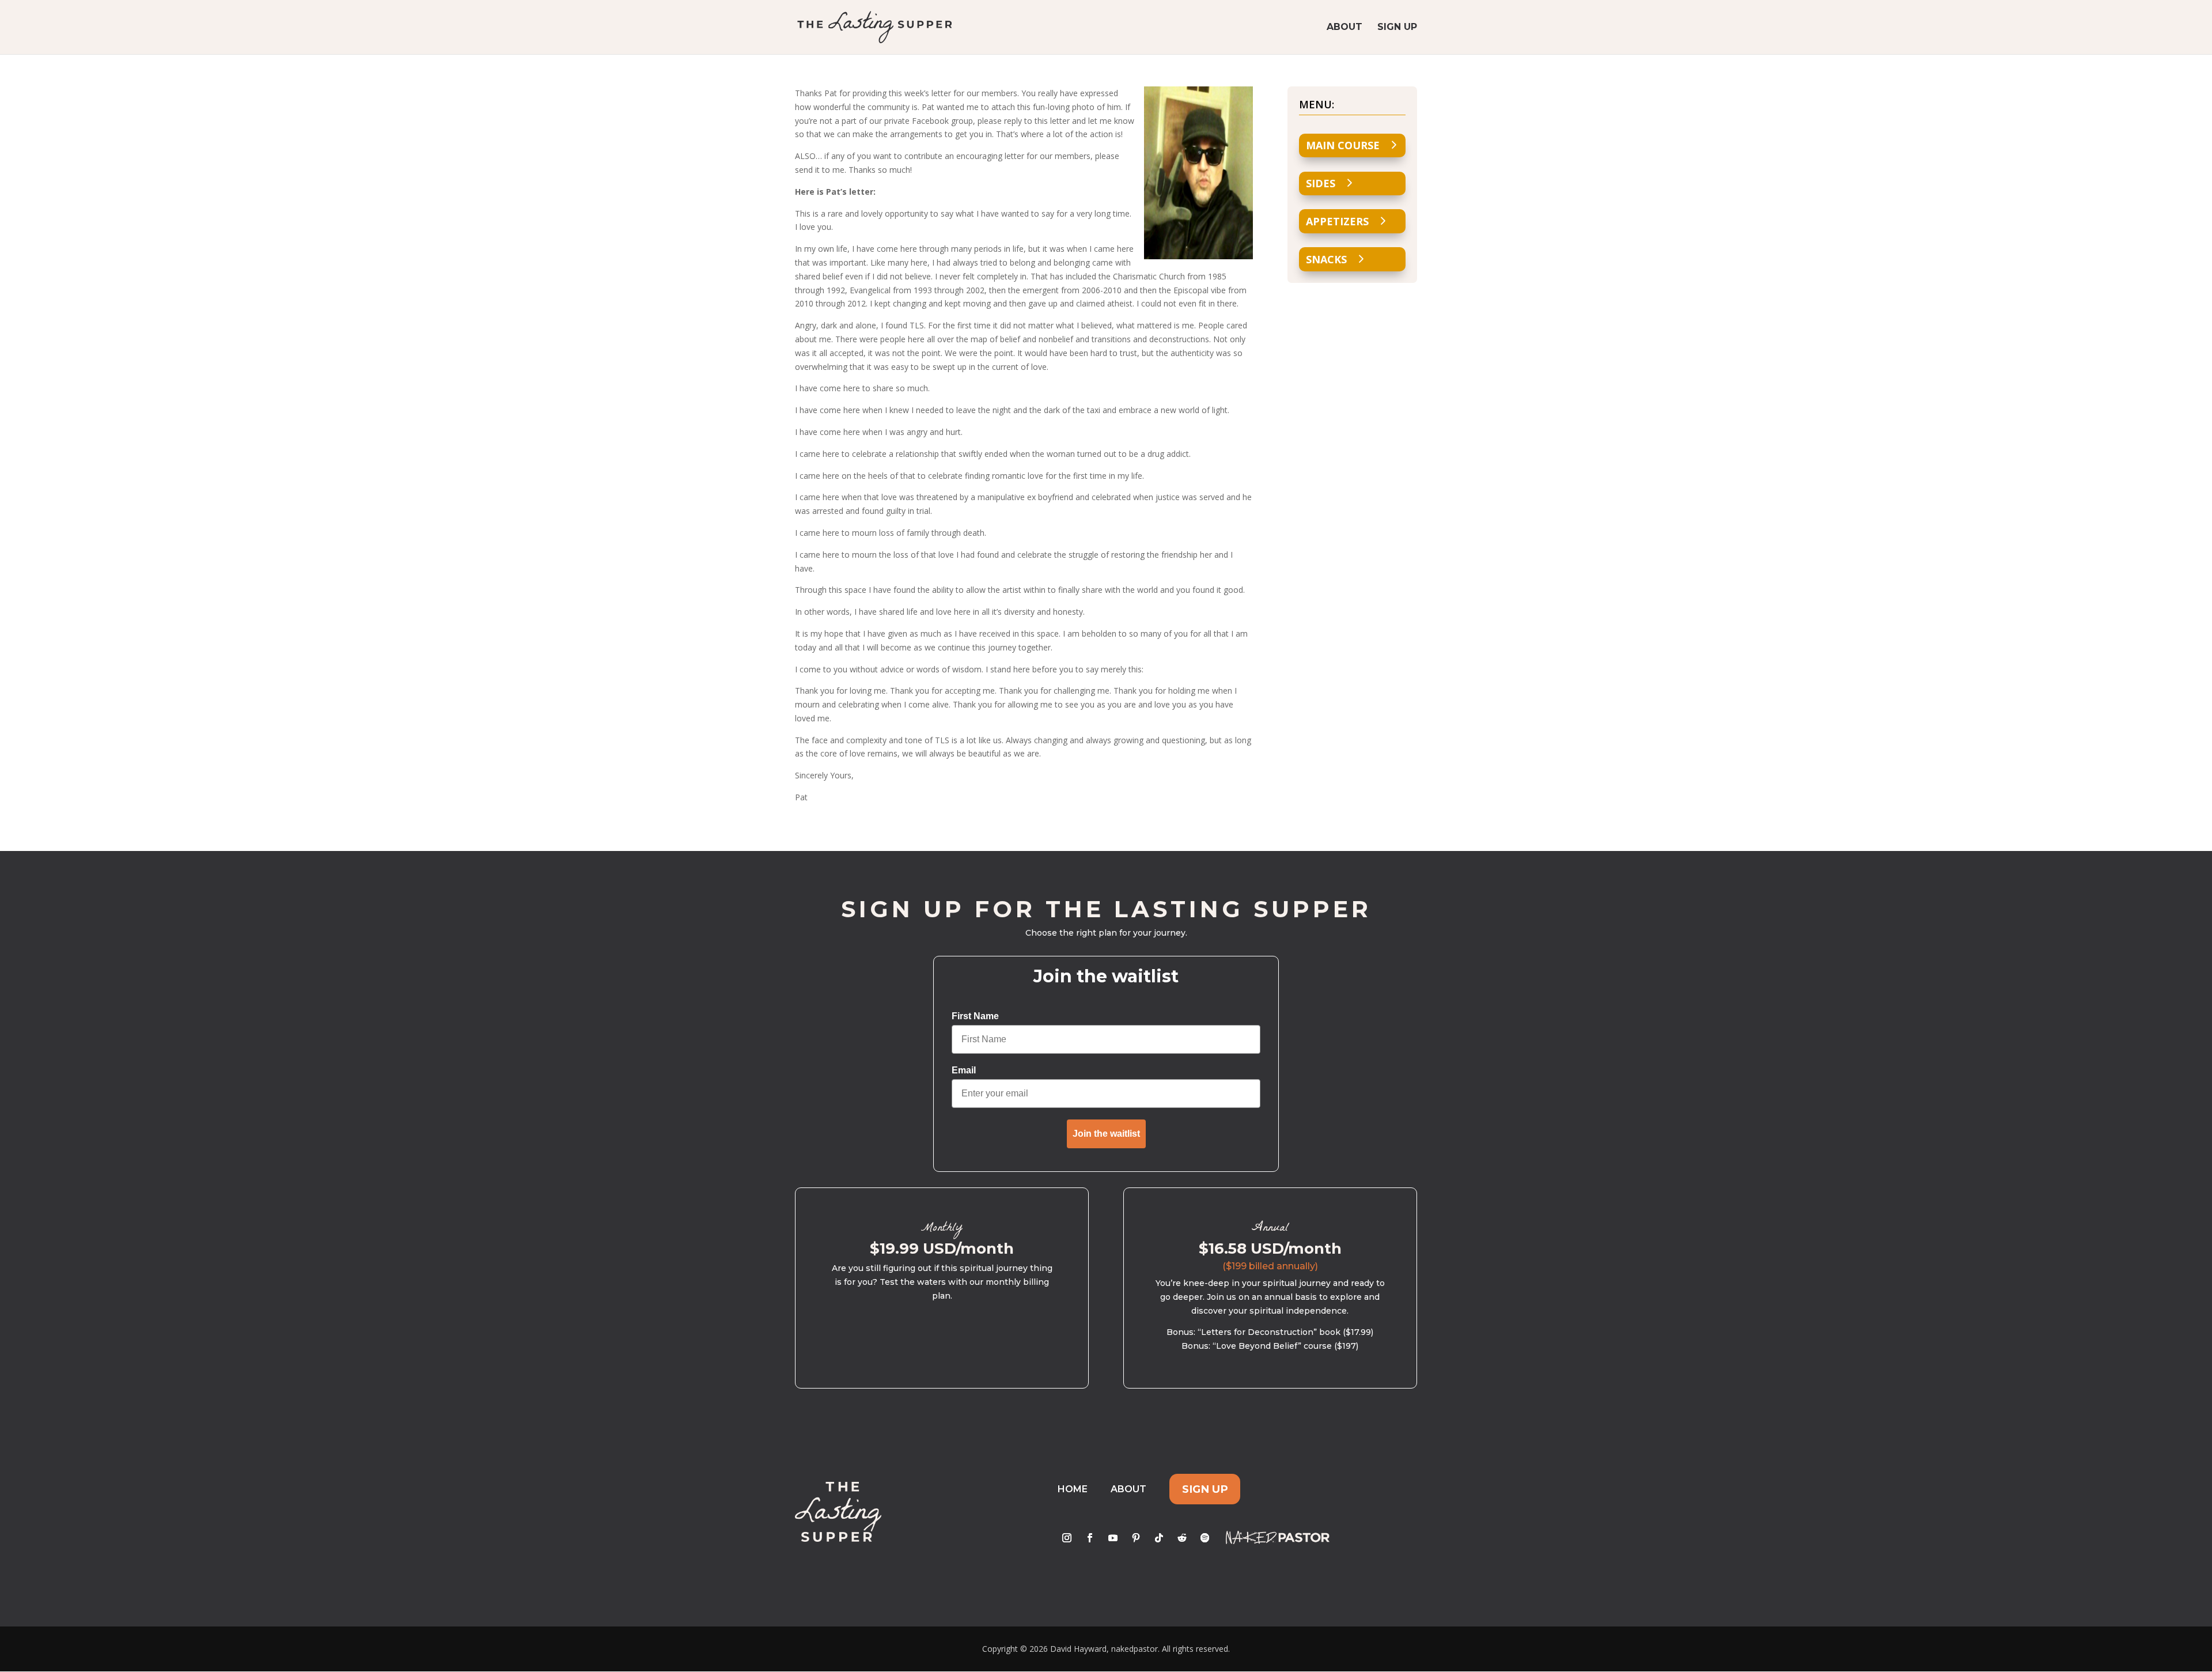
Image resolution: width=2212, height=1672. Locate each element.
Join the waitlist (1106, 1134)
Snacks (1326, 259)
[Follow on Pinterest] (1136, 1538)
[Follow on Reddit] (1182, 1538)
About (1344, 28)
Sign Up (1397, 28)
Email (964, 1070)
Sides (1321, 183)
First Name (975, 1016)
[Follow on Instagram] (1067, 1538)
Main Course (1343, 145)
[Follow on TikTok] (1159, 1538)
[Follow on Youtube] (1113, 1538)
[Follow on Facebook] (1090, 1538)
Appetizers (1337, 221)
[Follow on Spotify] (1205, 1538)
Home (1073, 1489)
